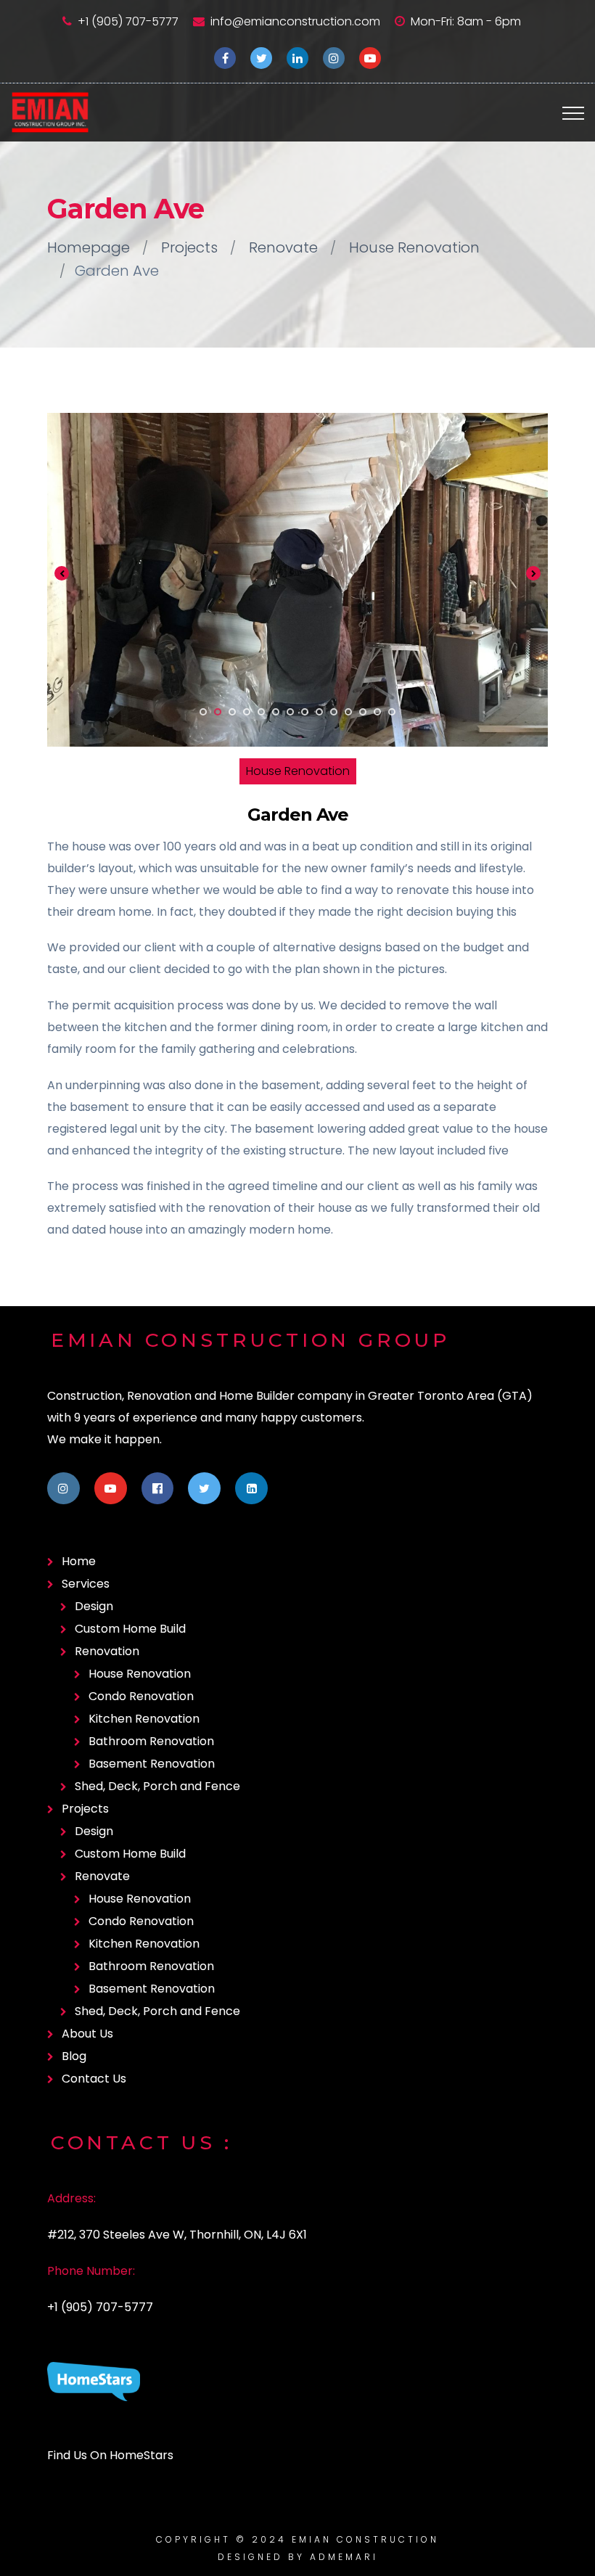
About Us (87, 2034)
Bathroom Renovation (151, 1741)
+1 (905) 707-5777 (128, 21)
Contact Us (94, 2079)
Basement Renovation (152, 1764)
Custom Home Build (130, 1629)
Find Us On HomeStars (110, 2455)
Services (86, 1584)
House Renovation (414, 247)
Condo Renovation (141, 1696)
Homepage (89, 247)
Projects (189, 247)
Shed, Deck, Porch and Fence (157, 1786)
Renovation (107, 1651)
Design (94, 1606)
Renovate (283, 247)
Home (79, 1561)
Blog (74, 2056)
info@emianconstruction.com (295, 21)
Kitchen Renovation (144, 1719)
